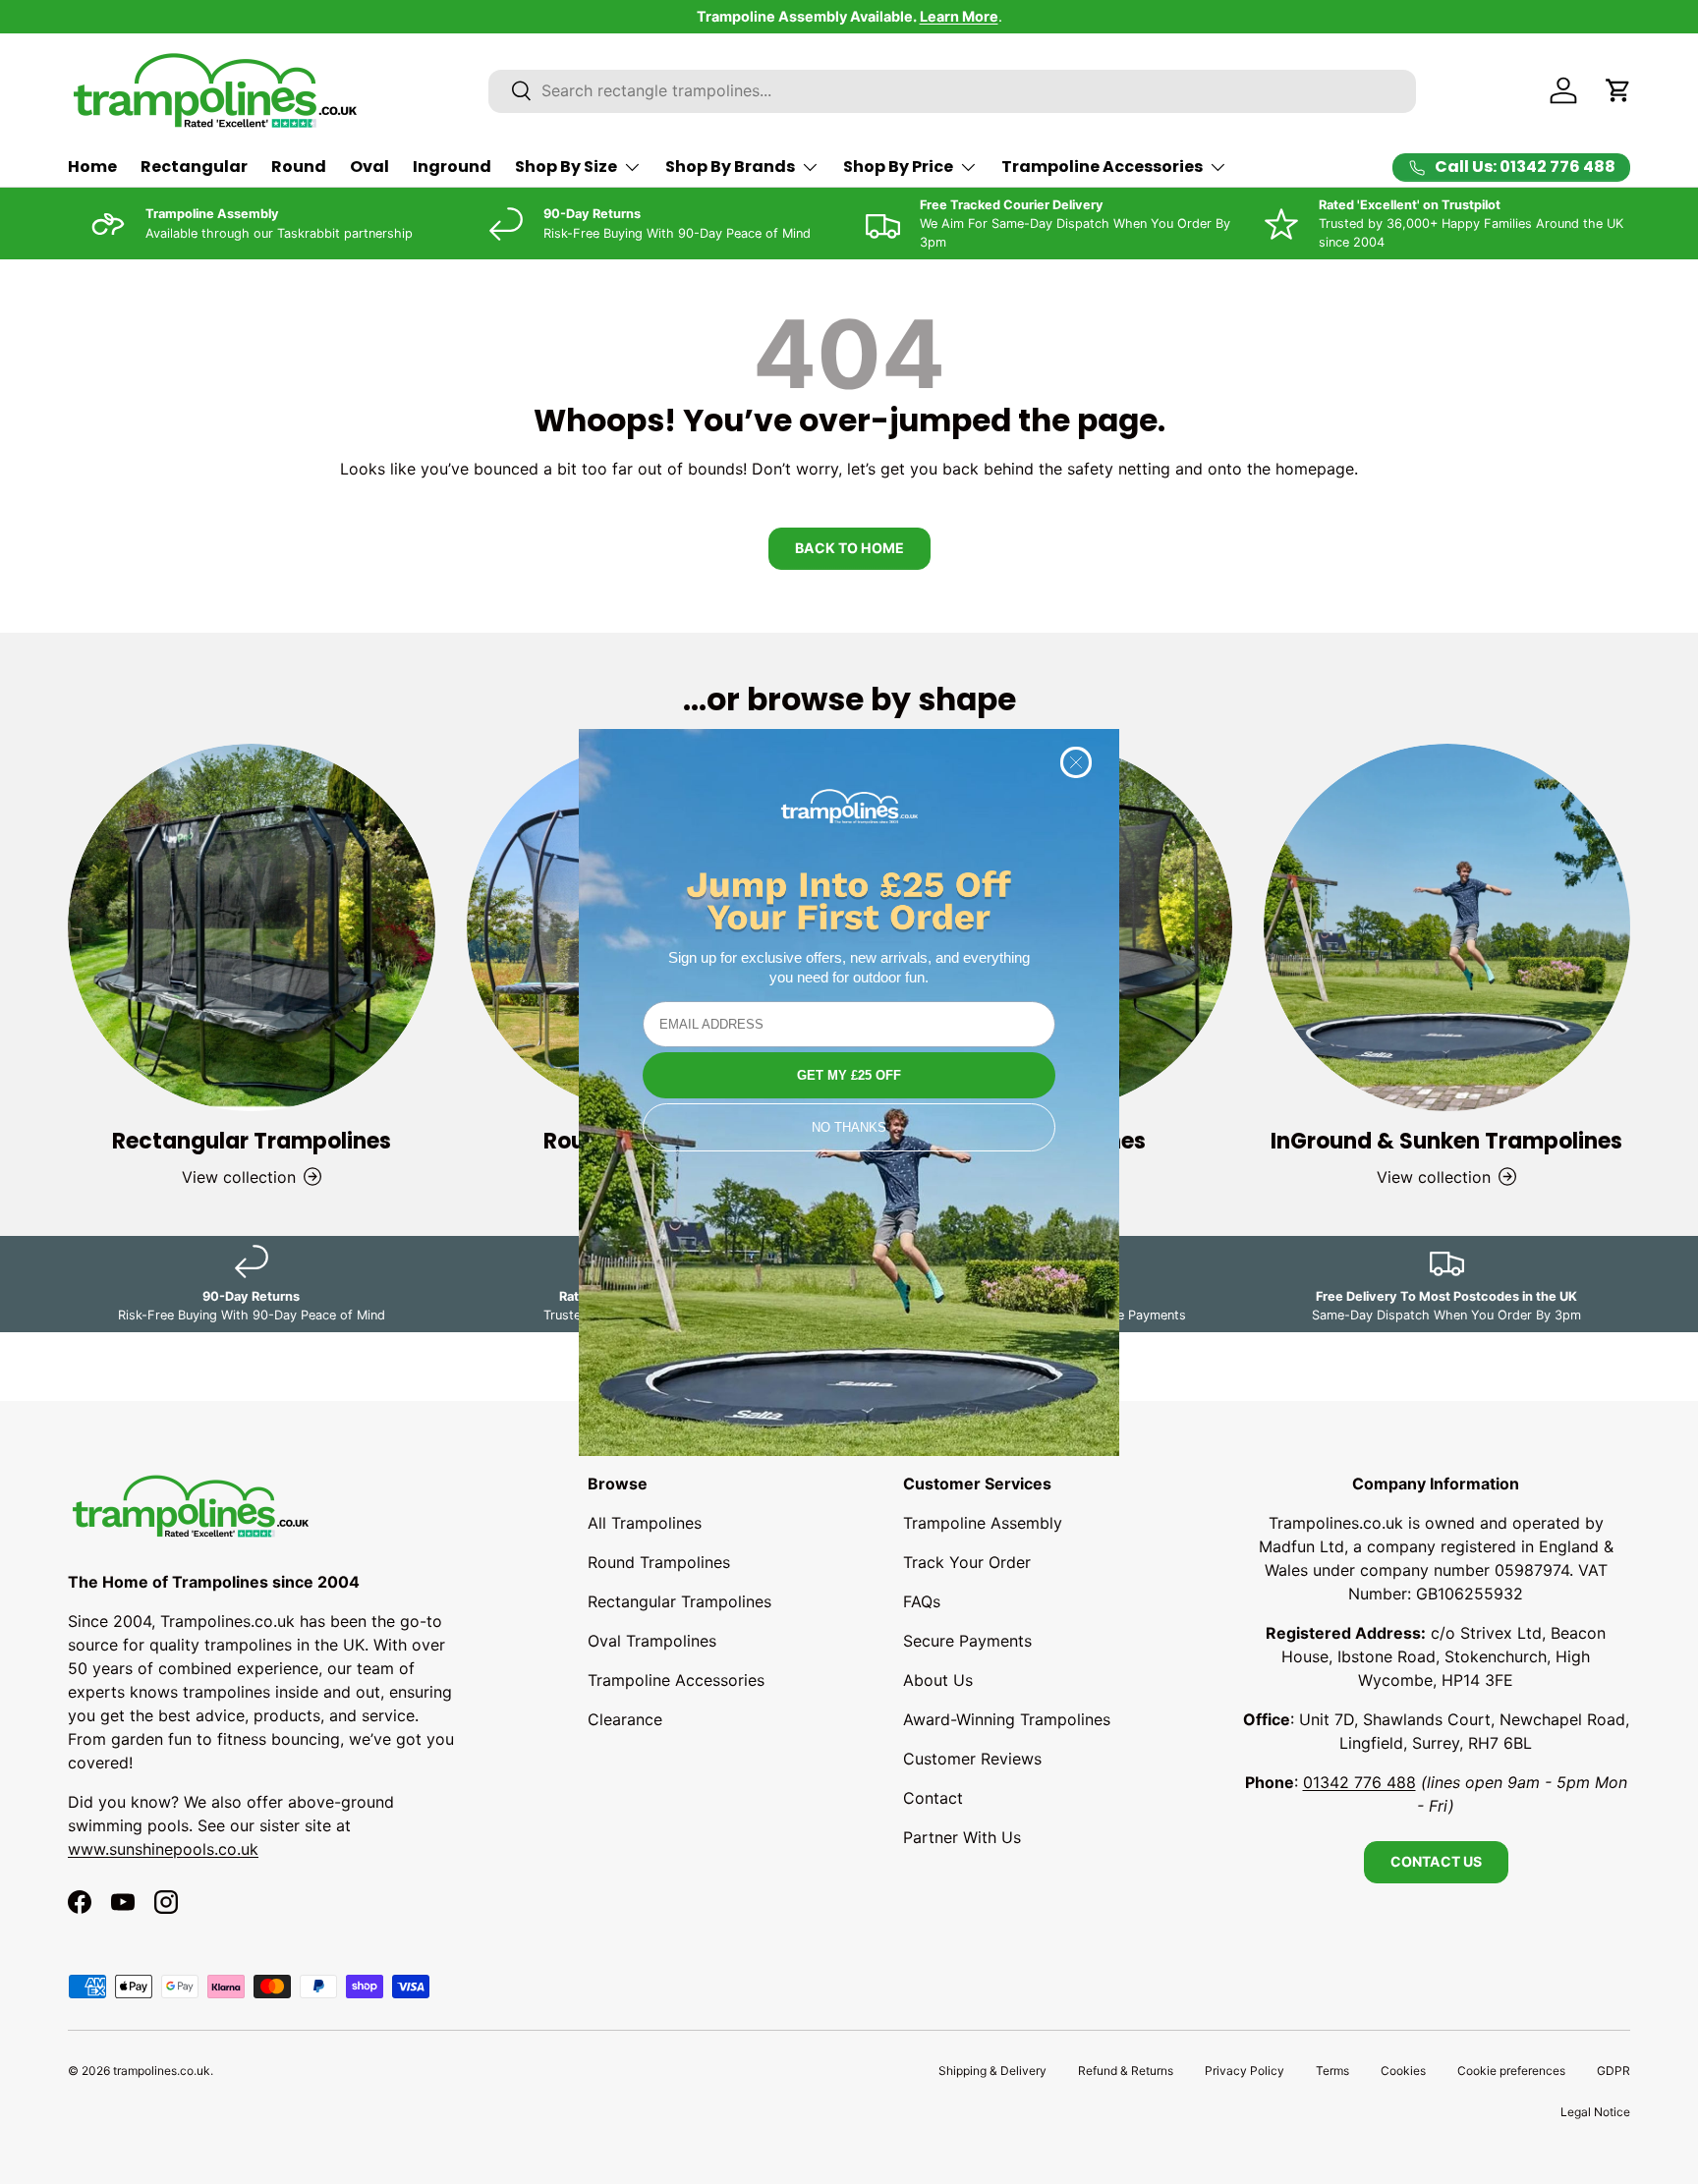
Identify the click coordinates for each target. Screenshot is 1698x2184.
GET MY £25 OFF (849, 1075)
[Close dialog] (1076, 762)
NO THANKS (849, 1127)
